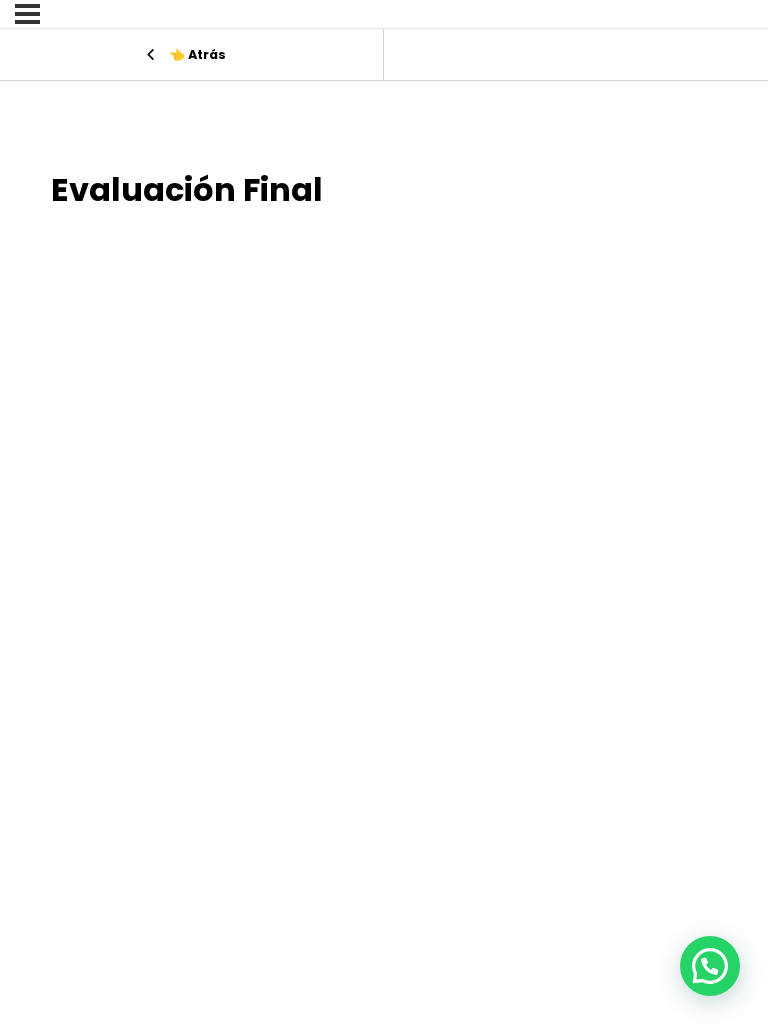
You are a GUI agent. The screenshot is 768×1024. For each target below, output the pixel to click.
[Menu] (27, 14)
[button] (710, 966)
